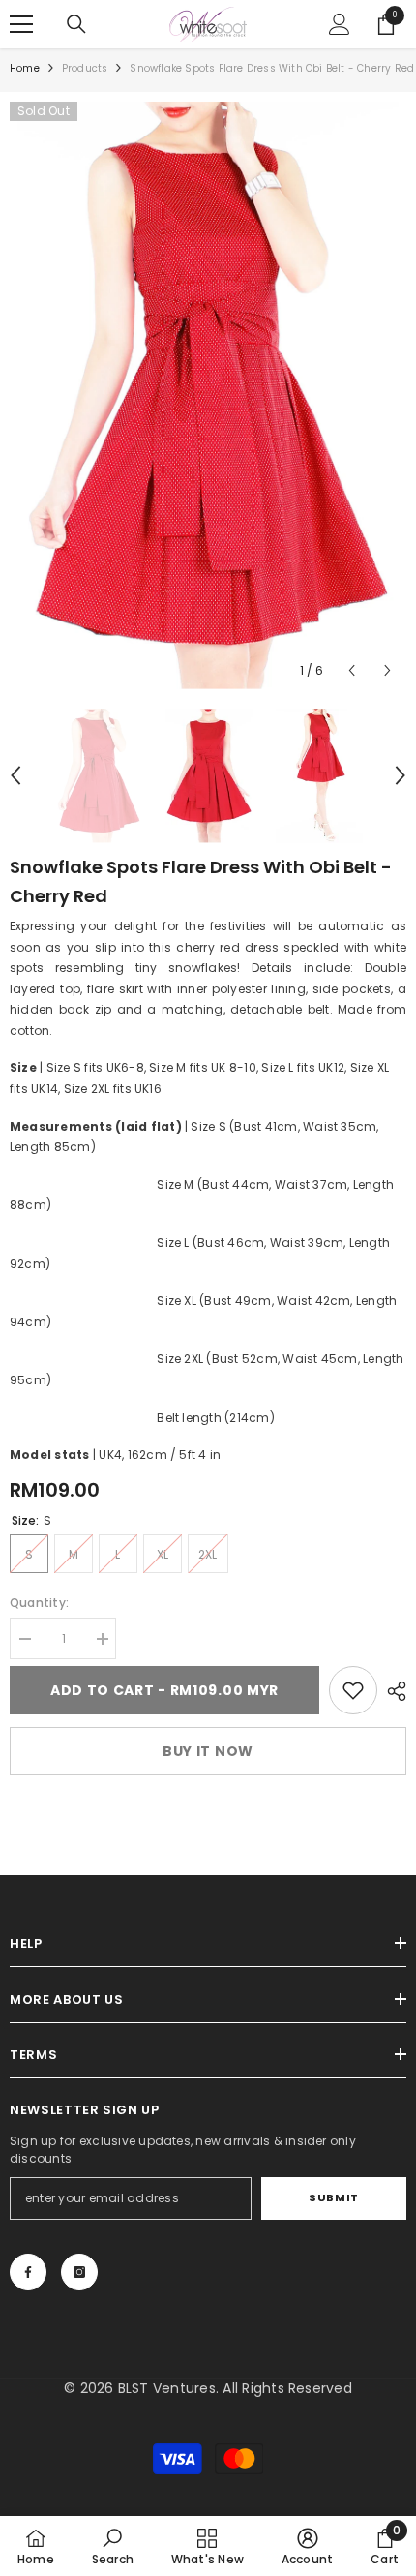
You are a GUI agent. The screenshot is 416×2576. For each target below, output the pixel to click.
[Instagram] (79, 2272)
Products (85, 68)
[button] (352, 670)
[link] (353, 1690)
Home (25, 68)
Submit (333, 2197)
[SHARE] (392, 1691)
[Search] (76, 24)
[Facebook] (28, 2272)
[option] (208, 395)
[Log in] (340, 24)
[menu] (21, 24)
